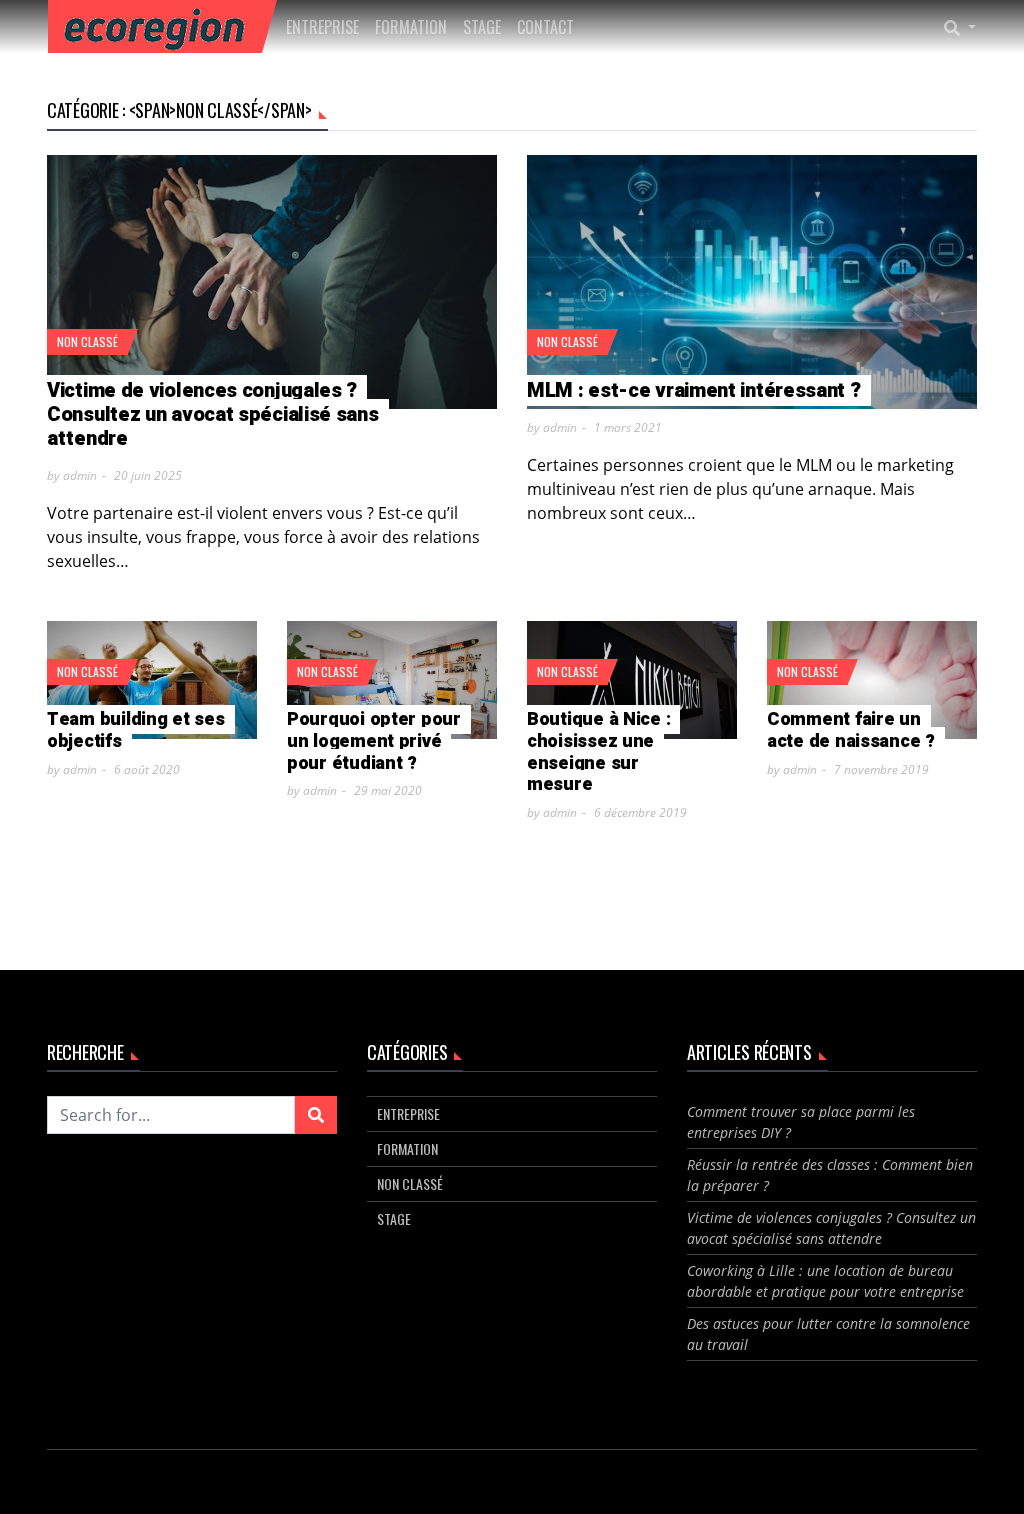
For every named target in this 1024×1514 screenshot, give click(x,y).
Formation (411, 27)
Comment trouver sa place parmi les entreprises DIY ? (801, 1122)
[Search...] (966, 27)
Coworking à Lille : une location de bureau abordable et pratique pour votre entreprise (825, 1281)
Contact (545, 27)
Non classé (87, 341)
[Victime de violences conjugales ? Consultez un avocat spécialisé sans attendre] (272, 282)
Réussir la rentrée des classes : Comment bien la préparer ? (830, 1175)
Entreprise (322, 27)
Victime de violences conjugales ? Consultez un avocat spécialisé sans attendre (831, 1228)
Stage (482, 27)
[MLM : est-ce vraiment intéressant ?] (752, 282)
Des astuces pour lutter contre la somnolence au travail (828, 1334)
